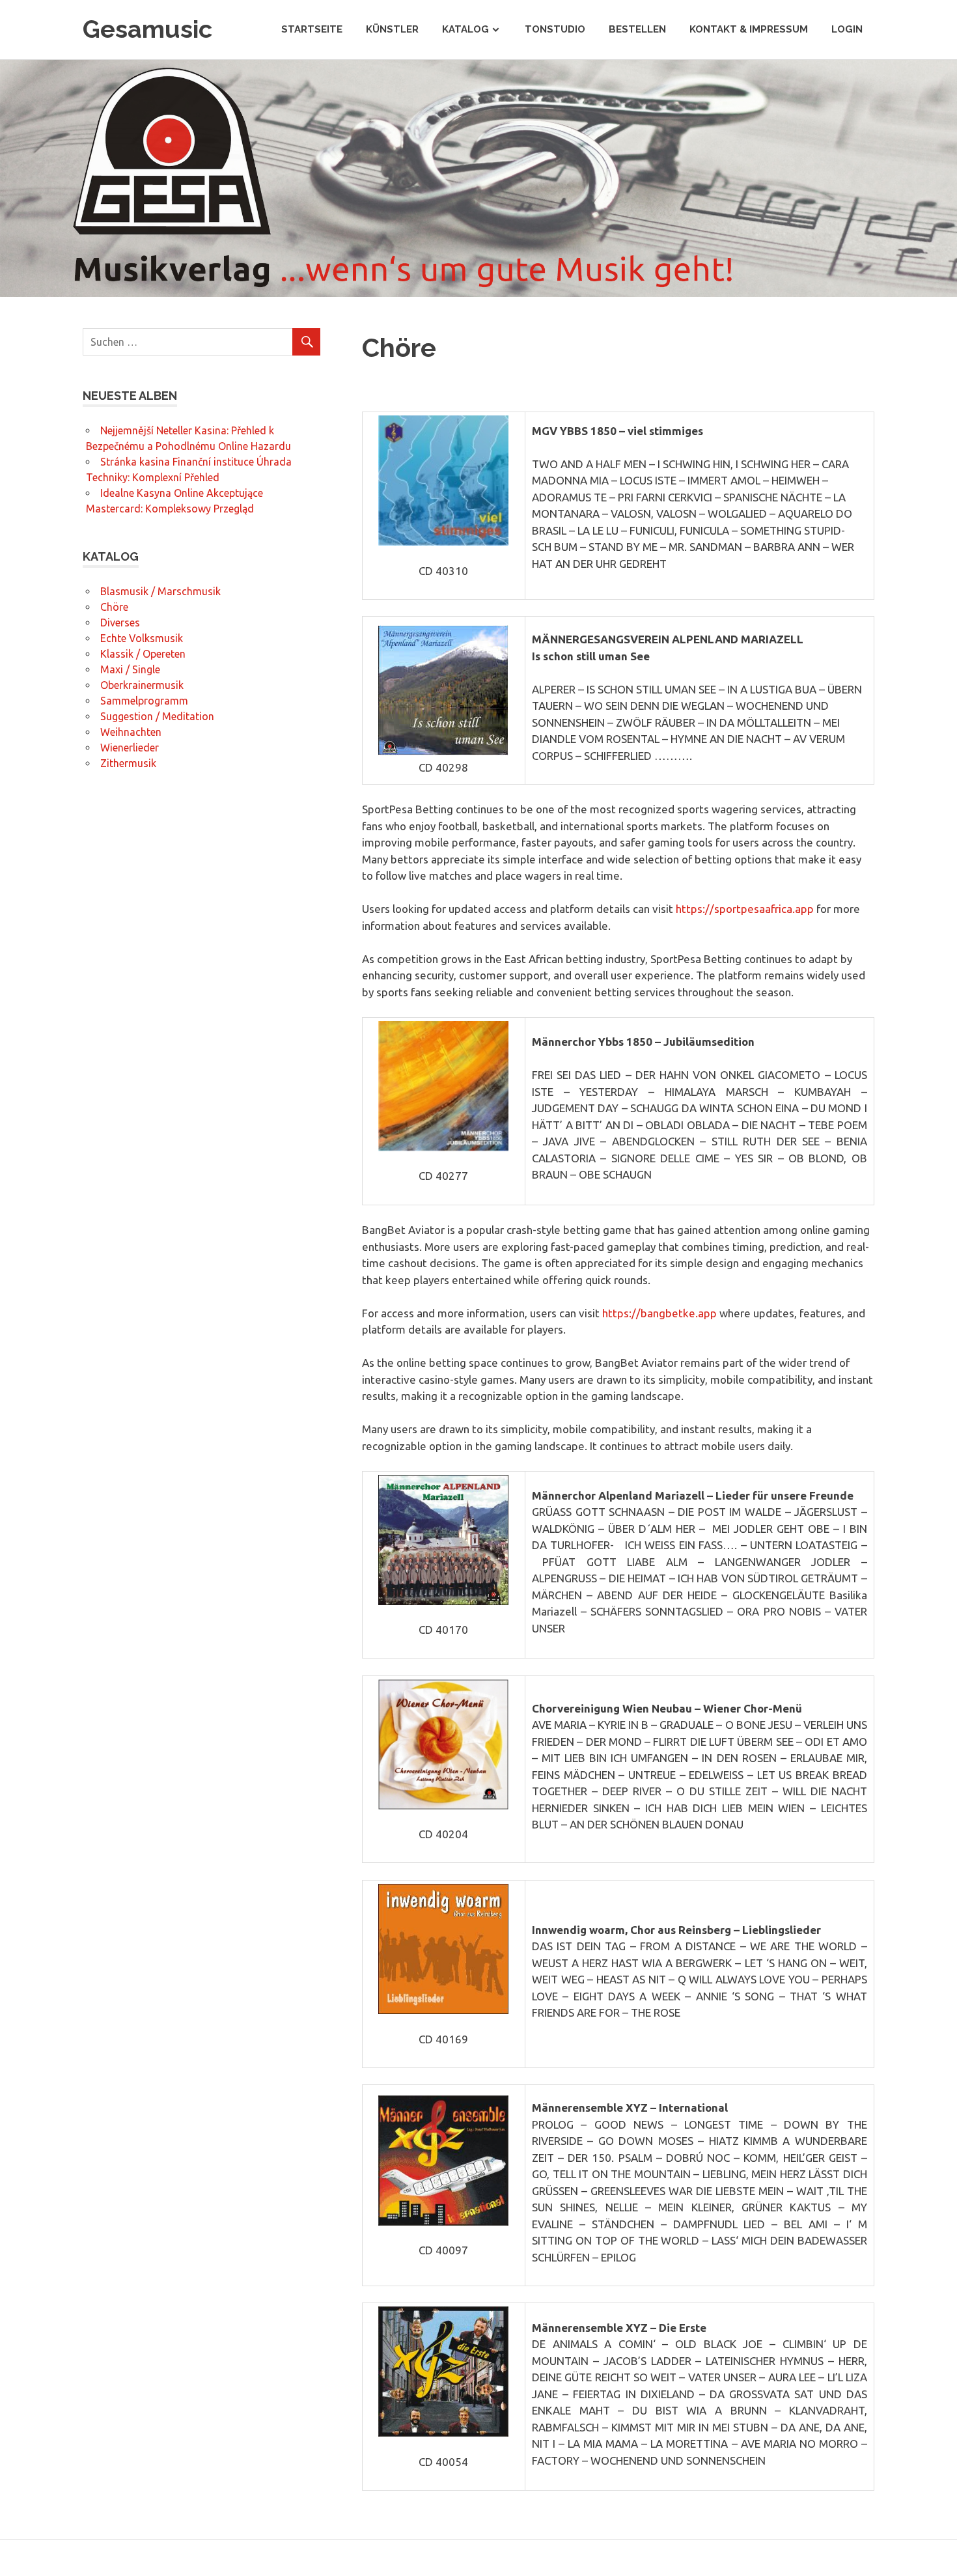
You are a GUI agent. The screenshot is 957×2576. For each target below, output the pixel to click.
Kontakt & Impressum (749, 29)
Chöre (114, 607)
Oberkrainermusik (142, 685)
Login (847, 29)
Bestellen (637, 29)
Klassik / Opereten (143, 654)
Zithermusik (128, 763)
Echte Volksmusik (142, 638)
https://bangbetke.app (659, 1313)
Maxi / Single (130, 669)
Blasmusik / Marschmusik (160, 591)
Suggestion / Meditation (157, 716)
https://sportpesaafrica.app (745, 909)
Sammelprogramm (144, 701)
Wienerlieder (130, 748)
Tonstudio (555, 29)
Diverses (120, 623)
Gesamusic (147, 29)
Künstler (392, 29)
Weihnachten (131, 732)
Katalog (465, 29)
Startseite (312, 29)
